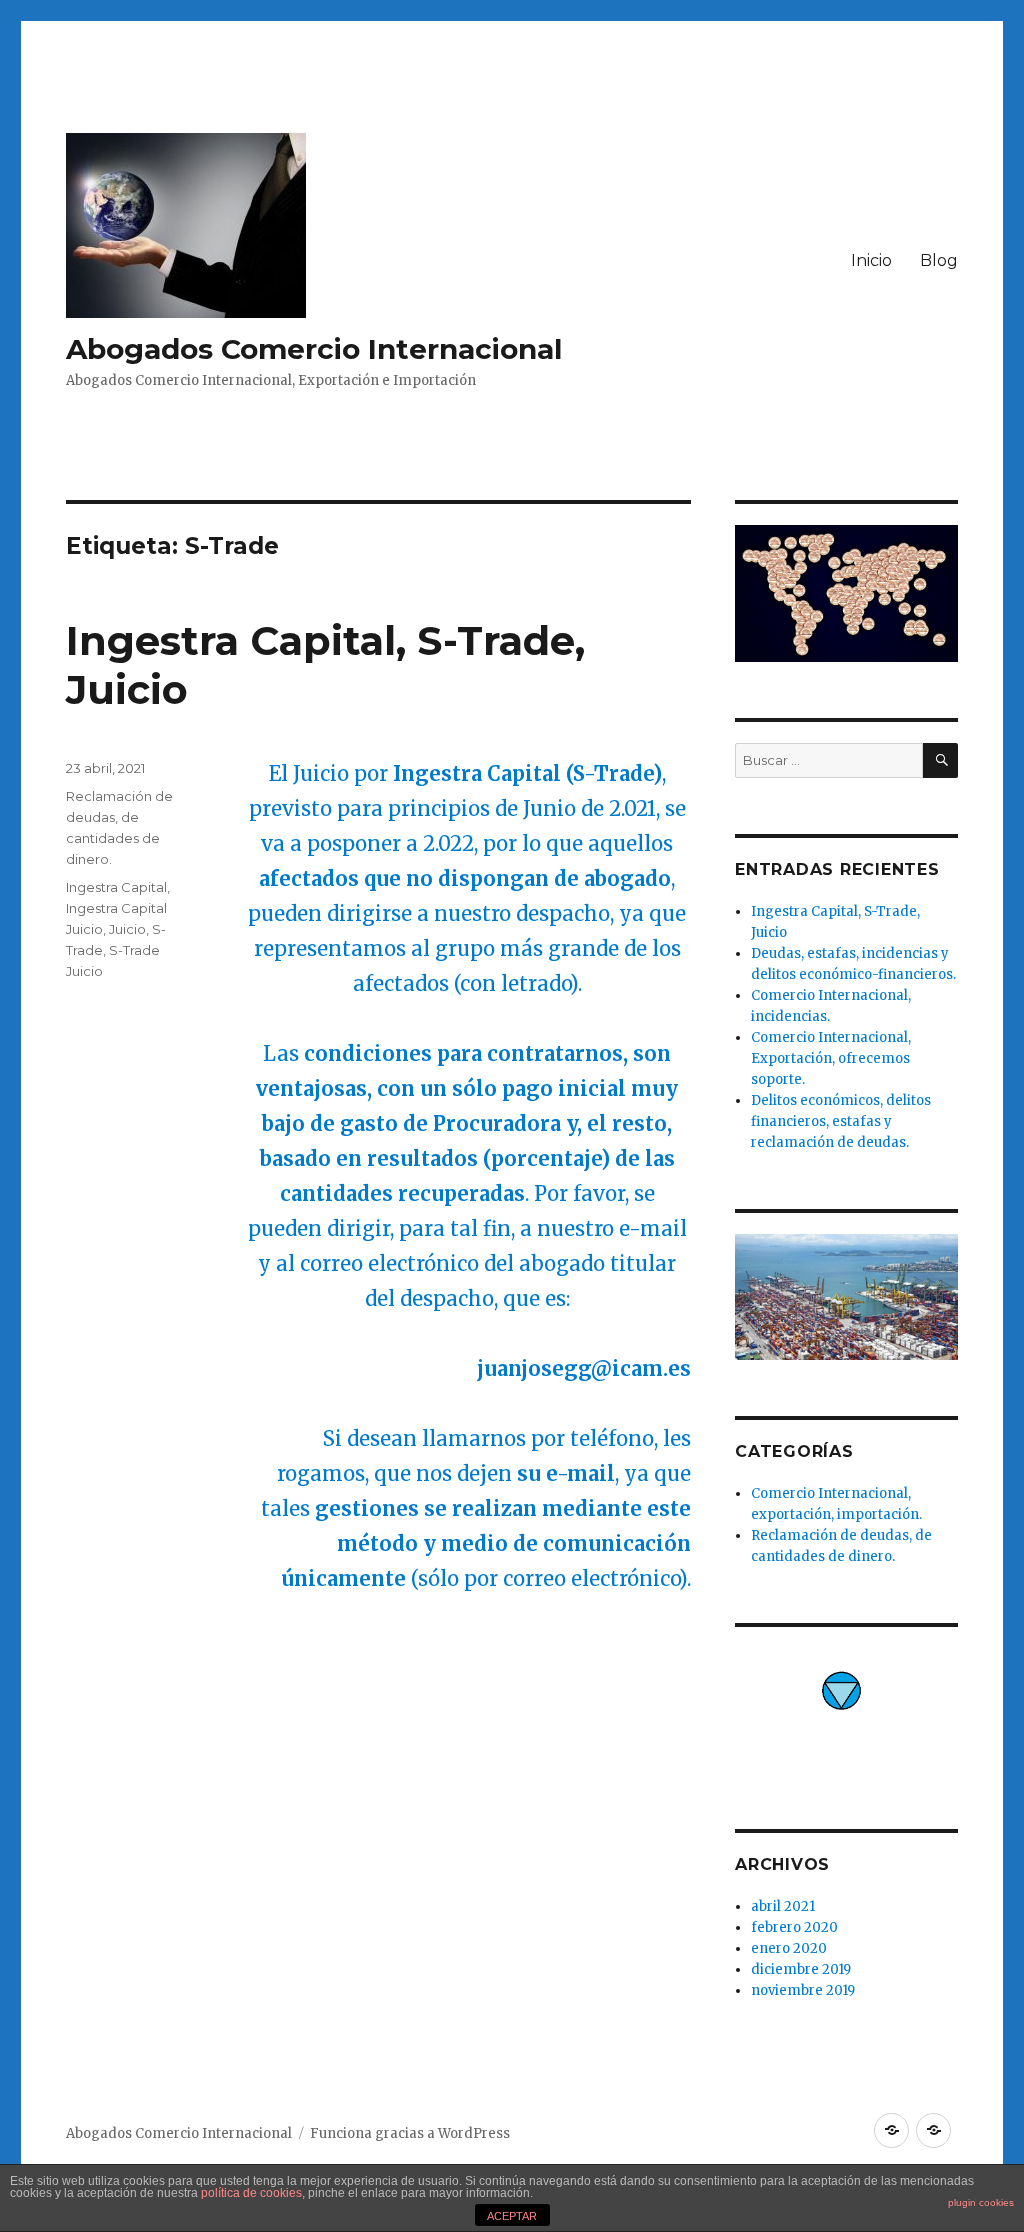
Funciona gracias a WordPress (410, 2133)
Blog (939, 260)
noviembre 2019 (803, 1990)
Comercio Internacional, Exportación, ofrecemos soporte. (831, 1058)
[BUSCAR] (940, 760)
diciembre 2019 (801, 1969)
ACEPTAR (512, 2216)
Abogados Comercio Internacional (314, 349)
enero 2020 (789, 1948)
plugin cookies (981, 2202)
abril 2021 (783, 1906)
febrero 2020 (794, 1927)
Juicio (127, 929)
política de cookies (251, 2193)
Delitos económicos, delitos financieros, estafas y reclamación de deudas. (841, 1121)
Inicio (871, 260)
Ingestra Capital (116, 887)
